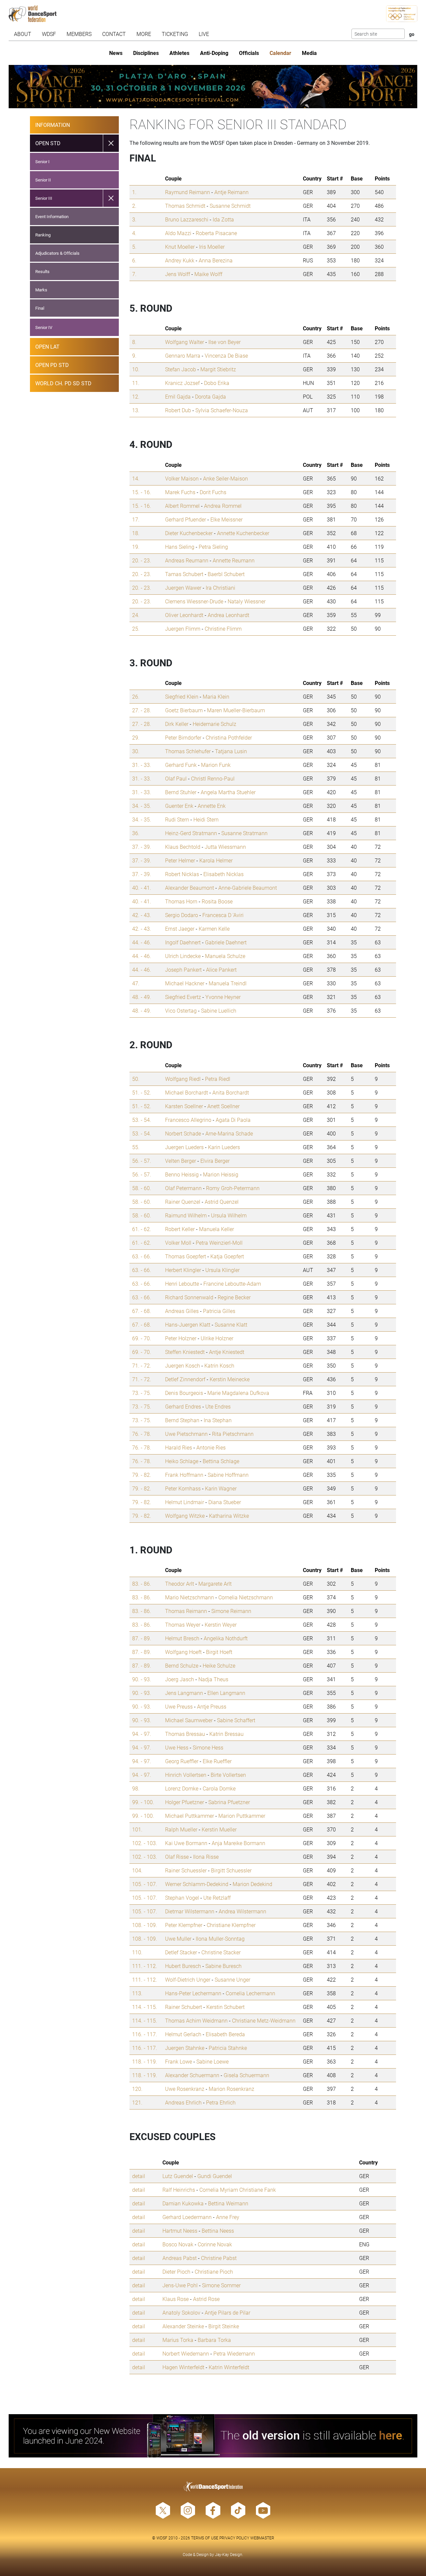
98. (136, 1788)
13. (136, 410)
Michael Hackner (185, 983)
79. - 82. (142, 1475)
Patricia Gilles (219, 1311)
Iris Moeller (212, 247)
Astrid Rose (206, 2299)
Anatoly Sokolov (181, 2312)
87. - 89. (142, 1638)
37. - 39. (142, 847)
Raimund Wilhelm (186, 1215)
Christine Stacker (221, 1952)
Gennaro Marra (183, 355)
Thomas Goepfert (186, 1256)
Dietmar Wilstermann (190, 1911)
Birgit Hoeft (219, 1652)
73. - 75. (142, 1393)
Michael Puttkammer (190, 1816)
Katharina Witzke (229, 1516)
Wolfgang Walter (185, 342)
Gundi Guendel (215, 2176)
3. (134, 219)
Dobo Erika (217, 383)
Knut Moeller (180, 247)
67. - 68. (142, 1311)
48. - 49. (142, 997)
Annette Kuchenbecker (243, 533)
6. (134, 260)
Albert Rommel (182, 506)
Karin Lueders (224, 1147)
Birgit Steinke (224, 2326)
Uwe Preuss (179, 1706)
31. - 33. (142, 765)
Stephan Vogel (182, 1898)
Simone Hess (208, 1747)
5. (134, 247)
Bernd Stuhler (181, 792)
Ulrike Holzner (217, 1338)
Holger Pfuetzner (185, 1802)
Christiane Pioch (214, 2271)
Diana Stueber (225, 1502)
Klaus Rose (176, 2299)
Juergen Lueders (184, 1147)
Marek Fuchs (180, 492)
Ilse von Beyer (224, 342)
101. (137, 1829)
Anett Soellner (223, 1106)
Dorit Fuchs (213, 492)
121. (137, 2102)
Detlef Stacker (181, 1952)
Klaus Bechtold (183, 847)
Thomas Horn (181, 901)
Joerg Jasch (180, 1679)
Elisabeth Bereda (225, 2034)
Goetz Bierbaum (184, 710)
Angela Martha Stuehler (228, 792)
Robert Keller (180, 1229)
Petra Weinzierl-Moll (219, 1243)
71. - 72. (142, 1365)
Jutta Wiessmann (225, 847)
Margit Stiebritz (218, 369)
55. (136, 1147)
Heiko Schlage (182, 1461)
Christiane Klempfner (231, 1925)
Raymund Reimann (188, 192)
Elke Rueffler (217, 1761)
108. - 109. (145, 1925)
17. (136, 519)
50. (136, 1079)
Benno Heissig (182, 1174)
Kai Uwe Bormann (186, 1843)
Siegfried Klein (182, 696)
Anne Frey (228, 2217)
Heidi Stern (206, 819)
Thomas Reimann (186, 1611)
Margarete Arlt (215, 1584)
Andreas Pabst (180, 2258)
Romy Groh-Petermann (233, 1188)
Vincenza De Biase (226, 355)
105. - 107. (145, 1884)
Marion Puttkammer (242, 1816)
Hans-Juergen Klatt (188, 1324)
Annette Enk (212, 806)
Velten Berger (181, 1161)
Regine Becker (234, 1297)
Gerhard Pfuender (186, 519)
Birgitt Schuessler (231, 1870)
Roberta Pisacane (216, 233)
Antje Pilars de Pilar (227, 2312)
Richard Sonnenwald (189, 1297)
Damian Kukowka (183, 2203)
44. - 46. (142, 942)
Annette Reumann (234, 560)
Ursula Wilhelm (229, 1215)
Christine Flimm (223, 629)
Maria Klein (216, 696)
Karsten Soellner (184, 1106)
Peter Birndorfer (183, 737)
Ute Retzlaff (217, 1898)
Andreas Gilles (182, 1311)
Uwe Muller (178, 1938)
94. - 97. (142, 1734)
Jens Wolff (178, 274)
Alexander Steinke (183, 2326)
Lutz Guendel (178, 2176)
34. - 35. (142, 806)
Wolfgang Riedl (183, 1079)
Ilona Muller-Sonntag (220, 1938)
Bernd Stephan (182, 1420)
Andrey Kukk (180, 260)
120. (137, 2089)
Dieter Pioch (176, 2271)
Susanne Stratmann (244, 833)
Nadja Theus (213, 1679)
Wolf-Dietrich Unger (188, 1979)
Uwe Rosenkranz (185, 2089)
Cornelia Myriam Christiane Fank (238, 2190)
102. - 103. (145, 1843)
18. (136, 533)
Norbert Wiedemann (186, 2353)
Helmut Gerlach (183, 2034)
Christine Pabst (219, 2258)
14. (136, 478)
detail (139, 2176)
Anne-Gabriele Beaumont (248, 888)
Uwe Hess (177, 1747)
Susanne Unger (232, 1979)
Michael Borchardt (187, 1092)
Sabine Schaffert (236, 1720)
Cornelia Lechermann (250, 1993)
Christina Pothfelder (229, 737)
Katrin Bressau (226, 1734)
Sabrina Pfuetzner (229, 1802)
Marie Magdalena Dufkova (238, 1393)
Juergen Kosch (183, 1365)
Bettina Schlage (221, 1461)
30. (136, 751)
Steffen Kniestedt (185, 1352)
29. (136, 737)
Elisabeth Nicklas (223, 874)
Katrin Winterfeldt (229, 2367)
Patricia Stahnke (228, 2048)
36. (136, 833)
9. (134, 355)
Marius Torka (178, 2340)
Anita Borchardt (231, 1092)
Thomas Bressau (185, 1734)
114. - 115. (145, 2007)
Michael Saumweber (189, 1720)
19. (136, 547)
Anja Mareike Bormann (238, 1843)
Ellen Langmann (226, 1693)
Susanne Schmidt (230, 206)
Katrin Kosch (219, 1365)
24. (136, 615)
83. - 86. (142, 1584)
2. (134, 206)
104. (137, 1870)
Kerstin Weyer (221, 1624)
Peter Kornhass (183, 1488)
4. (134, 233)
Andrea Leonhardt (228, 615)
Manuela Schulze (225, 956)
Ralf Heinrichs (179, 2190)
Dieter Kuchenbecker (189, 533)
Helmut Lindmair (185, 1502)
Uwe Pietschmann (186, 1434)
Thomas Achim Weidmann (196, 2020)
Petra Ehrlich (221, 2102)
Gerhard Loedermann (187, 2217)
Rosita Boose (217, 901)
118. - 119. (145, 2061)
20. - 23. (142, 560)
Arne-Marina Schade (229, 1133)
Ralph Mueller (181, 1829)
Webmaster (262, 2538)
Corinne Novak (215, 2244)
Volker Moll (178, 1243)
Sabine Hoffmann (228, 1475)
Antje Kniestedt (227, 1352)
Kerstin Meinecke (230, 1379)
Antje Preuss (212, 1706)
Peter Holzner (181, 1338)
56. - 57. (142, 1161)
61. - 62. (142, 1229)
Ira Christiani (220, 588)
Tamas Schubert (184, 574)
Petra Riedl (218, 1079)
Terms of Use (205, 2538)
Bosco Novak (178, 2244)
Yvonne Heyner (223, 997)
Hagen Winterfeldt (183, 2367)
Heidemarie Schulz (214, 724)
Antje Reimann (231, 192)
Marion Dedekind (252, 1884)
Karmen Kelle (214, 929)
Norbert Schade (183, 1133)
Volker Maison (182, 478)
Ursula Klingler (222, 1270)
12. (136, 396)
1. (134, 192)
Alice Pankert (221, 969)
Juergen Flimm (183, 629)
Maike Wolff (208, 274)
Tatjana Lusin (231, 751)
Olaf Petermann (183, 1188)
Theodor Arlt (180, 1584)
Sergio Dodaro (182, 915)
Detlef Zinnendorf (185, 1379)
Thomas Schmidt (185, 206)
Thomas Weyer (183, 1624)
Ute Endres (218, 1406)
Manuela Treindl (228, 983)
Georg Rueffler (182, 1761)
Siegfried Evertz (183, 997)
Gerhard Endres (183, 1406)
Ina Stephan (218, 1420)
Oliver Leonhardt (184, 615)
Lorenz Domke (182, 1788)
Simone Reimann (231, 1611)
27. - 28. (142, 710)
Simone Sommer (221, 2285)
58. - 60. (142, 1188)
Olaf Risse (177, 1857)
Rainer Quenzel (183, 1202)
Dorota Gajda (211, 396)
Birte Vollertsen (228, 1775)
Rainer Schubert (184, 2007)
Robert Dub (178, 410)
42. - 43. (142, 915)
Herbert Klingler (183, 1270)
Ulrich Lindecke (183, 956)
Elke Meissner (226, 519)
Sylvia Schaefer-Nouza (222, 410)
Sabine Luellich (219, 1010)
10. (136, 369)
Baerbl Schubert (226, 574)
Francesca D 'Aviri (223, 915)
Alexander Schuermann (192, 2075)
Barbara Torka (214, 2340)
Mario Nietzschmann (190, 1597)
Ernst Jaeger (180, 929)
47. (136, 983)
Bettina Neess (218, 2231)
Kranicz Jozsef (182, 383)
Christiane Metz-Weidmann (264, 2020)
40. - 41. (142, 888)
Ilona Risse (206, 1857)
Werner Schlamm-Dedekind (197, 1884)
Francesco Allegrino (188, 1120)
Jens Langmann (184, 1693)
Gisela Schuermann (246, 2075)
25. (136, 629)
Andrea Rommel (223, 506)
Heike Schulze (219, 1665)
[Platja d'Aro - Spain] (213, 87)
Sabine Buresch (223, 1966)
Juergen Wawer (183, 588)
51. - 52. (142, 1092)
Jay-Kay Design (229, 2554)
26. (136, 696)
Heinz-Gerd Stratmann (191, 833)
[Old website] (213, 2436)
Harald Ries (179, 1447)
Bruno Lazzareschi (187, 219)
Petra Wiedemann (234, 2353)
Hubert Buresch (183, 1966)
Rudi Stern (177, 819)
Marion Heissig (221, 1174)
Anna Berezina (216, 260)
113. (137, 1993)
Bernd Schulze (182, 1665)
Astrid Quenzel (222, 1202)
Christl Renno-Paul (213, 778)
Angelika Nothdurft (226, 1638)
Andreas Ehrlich (183, 2102)
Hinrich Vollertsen (186, 1775)
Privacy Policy (234, 2538)
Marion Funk (216, 765)
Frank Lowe (179, 2061)
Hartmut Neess (180, 2231)
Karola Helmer (216, 860)
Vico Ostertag (181, 1010)
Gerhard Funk (181, 765)
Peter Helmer (180, 860)
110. (137, 1952)
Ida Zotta (223, 219)
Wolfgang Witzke (185, 1516)
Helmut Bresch (182, 1638)
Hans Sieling (180, 547)
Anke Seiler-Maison (225, 478)
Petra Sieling (213, 547)
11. (136, 383)
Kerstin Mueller (219, 1829)
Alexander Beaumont (190, 888)
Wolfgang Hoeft (183, 1652)
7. (134, 274)
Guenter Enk (179, 806)
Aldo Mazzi (178, 233)
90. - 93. (142, 1679)
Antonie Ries (211, 1447)
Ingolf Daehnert (183, 942)
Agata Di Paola (233, 1120)
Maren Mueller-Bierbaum (236, 710)
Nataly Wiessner (247, 601)
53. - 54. (142, 1120)
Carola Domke (219, 1788)
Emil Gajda (178, 396)
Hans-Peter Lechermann (193, 1993)
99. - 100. (143, 1802)
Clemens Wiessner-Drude (194, 601)
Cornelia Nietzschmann (246, 1597)
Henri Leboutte (182, 1284)
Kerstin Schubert (225, 2007)
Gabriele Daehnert (226, 942)
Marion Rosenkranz (231, 2089)
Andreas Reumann (187, 560)
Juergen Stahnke (185, 2048)
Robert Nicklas (182, 874)
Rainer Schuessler (186, 1870)
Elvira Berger (215, 1161)
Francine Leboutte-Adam (232, 1284)
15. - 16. (142, 492)
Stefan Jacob (181, 369)
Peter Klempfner (184, 1925)
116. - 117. (145, 2034)
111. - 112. (145, 1966)
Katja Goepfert (227, 1256)
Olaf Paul (176, 778)
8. (134, 342)
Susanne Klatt (231, 1324)
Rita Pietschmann (233, 1434)
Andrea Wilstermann (242, 1911)
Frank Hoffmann (184, 1475)
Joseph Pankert (183, 969)
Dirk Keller (177, 724)
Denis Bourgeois (184, 1393)
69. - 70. (142, 1338)
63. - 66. (142, 1256)
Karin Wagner (221, 1488)
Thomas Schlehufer (188, 751)
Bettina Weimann (228, 2203)
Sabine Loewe (213, 2061)
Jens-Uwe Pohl (180, 2285)
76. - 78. (142, 1434)
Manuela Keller (216, 1229)
